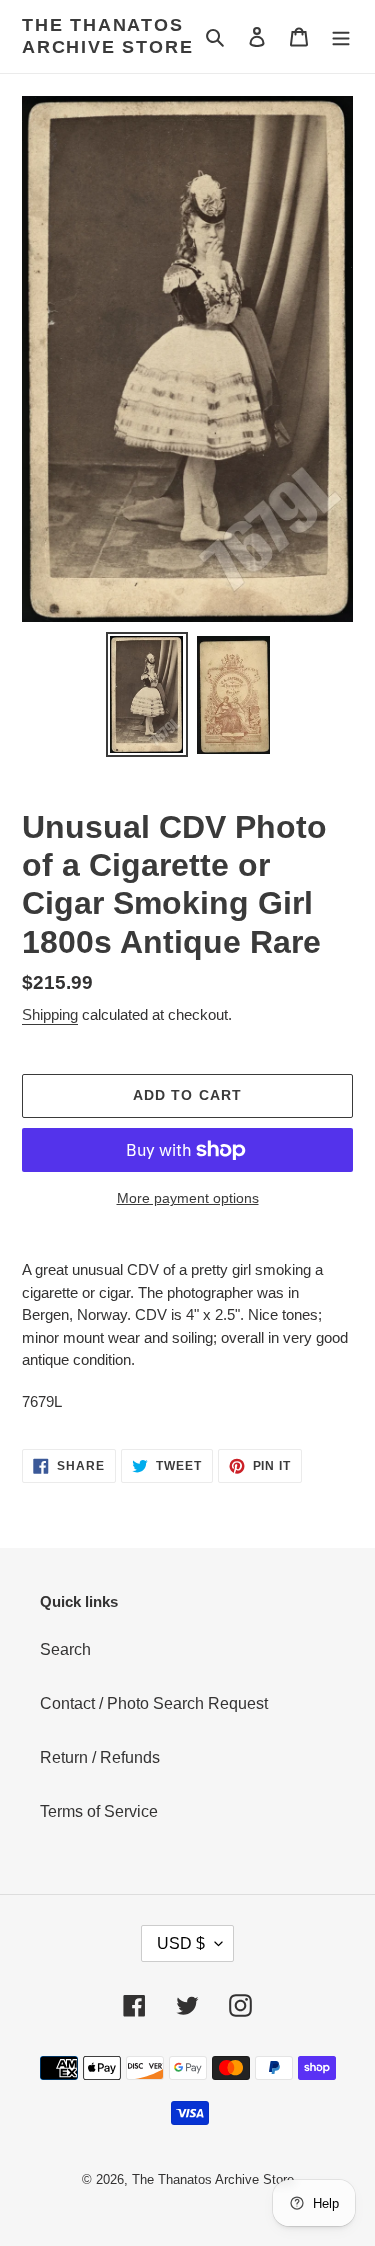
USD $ (181, 1943)
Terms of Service (99, 1811)
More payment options (188, 1198)
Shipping (50, 1014)
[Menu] (341, 37)
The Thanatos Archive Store (107, 36)
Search (65, 1649)
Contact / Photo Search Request (154, 1703)
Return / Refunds (100, 1757)
